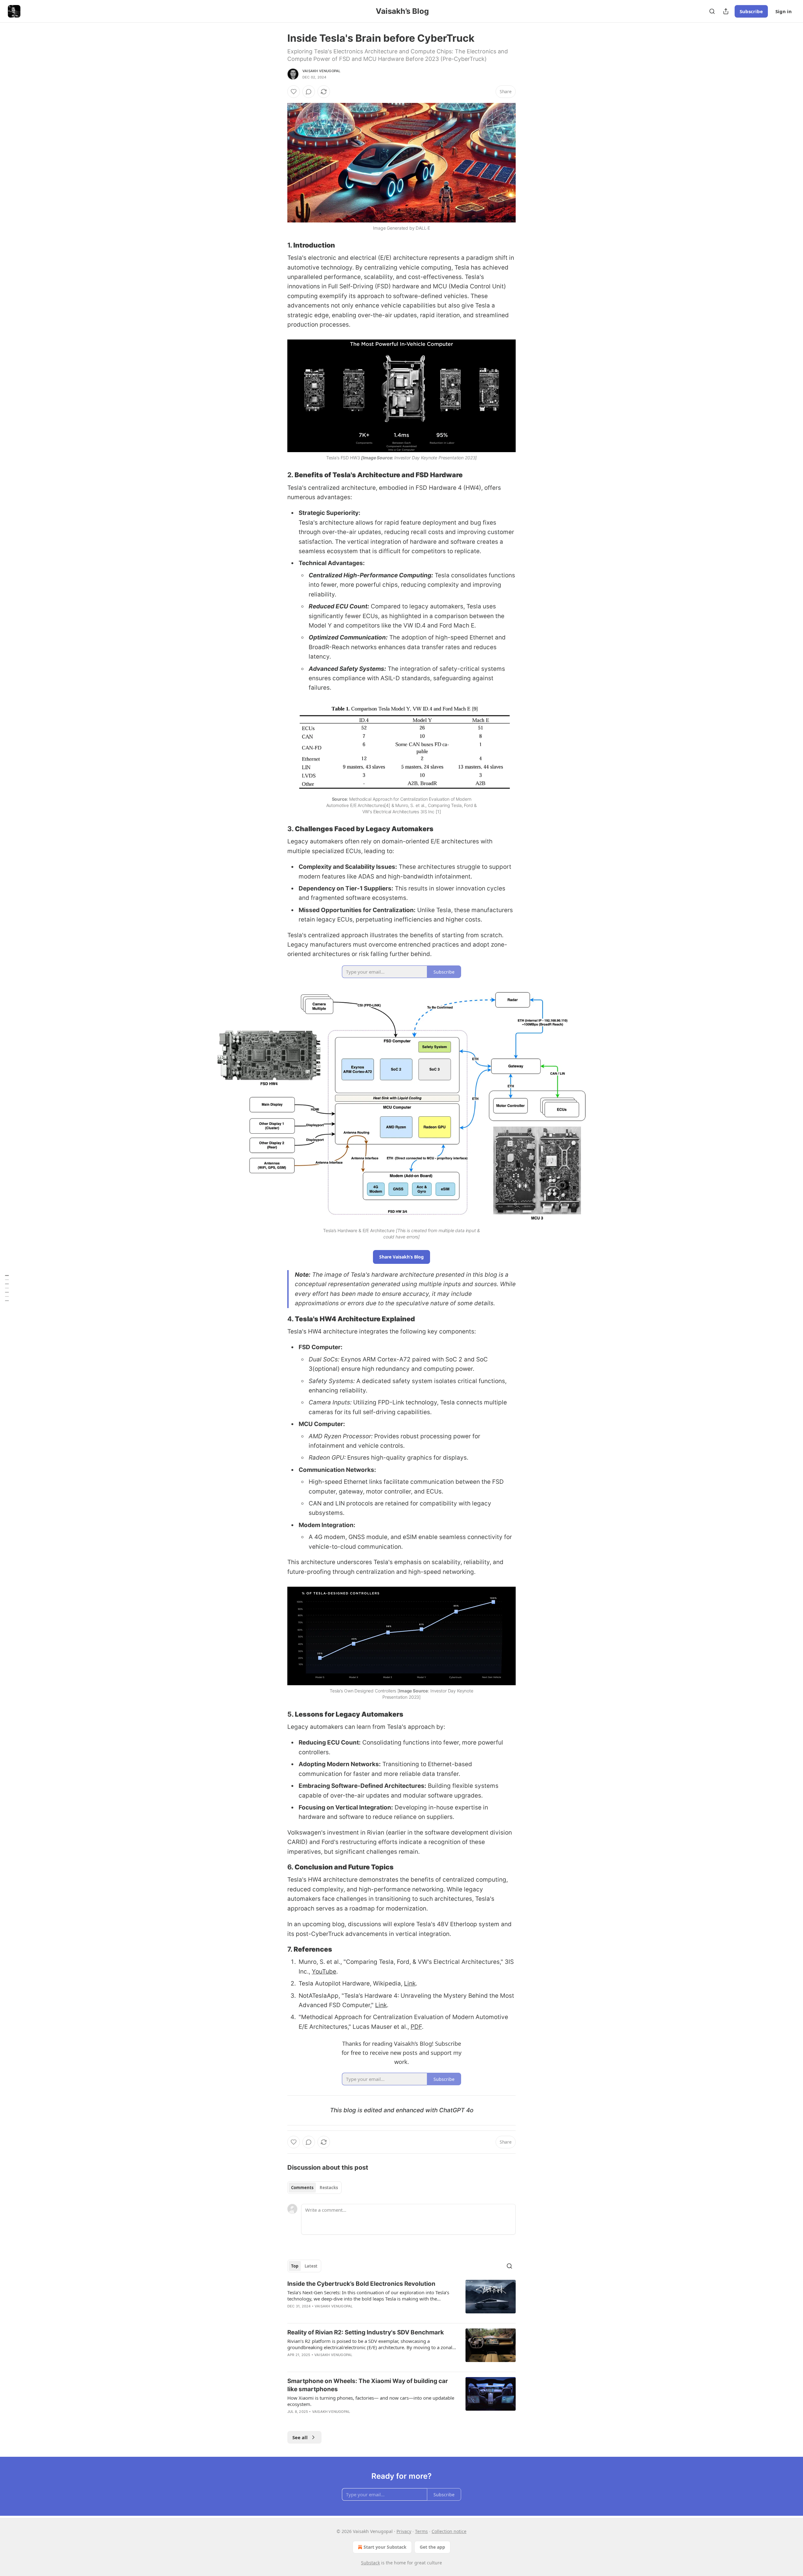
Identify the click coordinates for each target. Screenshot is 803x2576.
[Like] (294, 92)
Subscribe (751, 11)
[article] (401, 2299)
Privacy (404, 2531)
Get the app (432, 2547)
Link (410, 1983)
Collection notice (449, 2531)
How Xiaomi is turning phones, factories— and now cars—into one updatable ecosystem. (371, 2401)
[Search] (712, 11)
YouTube (324, 1972)
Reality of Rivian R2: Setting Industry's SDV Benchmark (366, 2332)
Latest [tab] (311, 2266)
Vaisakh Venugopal (321, 71)
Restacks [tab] (329, 2188)
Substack (370, 2563)
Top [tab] (295, 2266)
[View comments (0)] (309, 92)
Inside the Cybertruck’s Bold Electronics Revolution (361, 2284)
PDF (416, 2027)
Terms (421, 2531)
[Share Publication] (726, 11)
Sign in (784, 11)
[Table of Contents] (7, 1288)
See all (300, 2437)
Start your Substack (385, 2547)
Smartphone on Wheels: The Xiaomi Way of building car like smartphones (368, 2385)
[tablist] (314, 2188)
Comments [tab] (302, 2188)
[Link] (279, 245)
